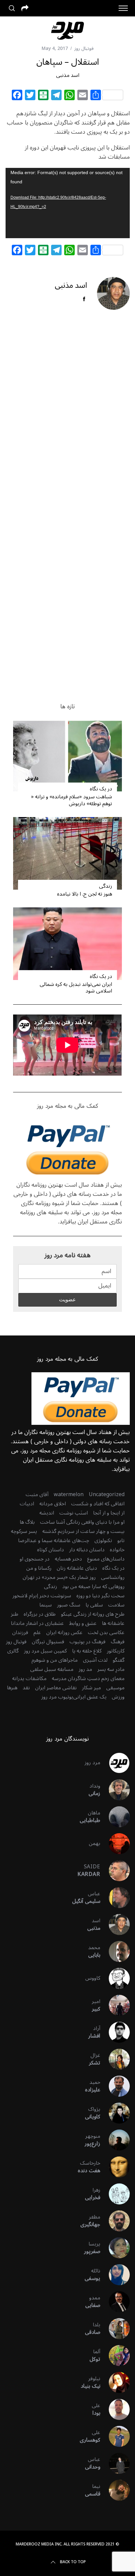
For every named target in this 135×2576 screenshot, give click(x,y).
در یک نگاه (101, 789)
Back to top (73, 2562)
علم (37, 1632)
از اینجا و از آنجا (109, 1513)
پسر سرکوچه (24, 1531)
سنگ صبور (69, 1605)
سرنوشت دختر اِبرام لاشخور (42, 1596)
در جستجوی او (35, 1559)
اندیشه (47, 1513)
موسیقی (115, 1688)
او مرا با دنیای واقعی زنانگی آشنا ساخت (82, 1522)
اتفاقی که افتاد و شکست (98, 1504)
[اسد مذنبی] (115, 1925)
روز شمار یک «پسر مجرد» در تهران (59, 1577)
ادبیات (27, 1504)
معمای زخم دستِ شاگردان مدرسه (88, 1678)
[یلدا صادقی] (115, 2329)
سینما (46, 1605)
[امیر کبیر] (115, 2005)
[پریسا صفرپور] (115, 2248)
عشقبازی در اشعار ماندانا (37, 1623)
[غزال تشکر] (115, 2059)
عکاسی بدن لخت (106, 1632)
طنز (15, 1614)
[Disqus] (67, 421)
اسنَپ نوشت (74, 1513)
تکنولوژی (103, 1540)
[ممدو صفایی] (115, 2302)
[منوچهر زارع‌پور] (115, 2140)
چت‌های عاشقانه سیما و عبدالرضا (54, 1540)
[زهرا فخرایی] (115, 2194)
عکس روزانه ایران (64, 1632)
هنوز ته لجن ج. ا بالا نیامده (85, 894)
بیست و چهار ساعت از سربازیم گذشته (83, 1531)
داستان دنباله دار (87, 1550)
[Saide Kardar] (115, 1871)
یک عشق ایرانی (90, 1697)
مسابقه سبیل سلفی (52, 1669)
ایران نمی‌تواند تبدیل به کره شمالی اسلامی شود (76, 988)
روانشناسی (113, 1577)
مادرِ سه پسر (111, 1669)
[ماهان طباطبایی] (115, 1817)
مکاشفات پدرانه (29, 1678)
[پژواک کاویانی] (115, 2113)
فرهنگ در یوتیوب (87, 1642)
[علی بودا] (115, 2409)
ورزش (118, 1697)
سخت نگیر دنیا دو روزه (100, 1596)
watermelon (69, 1494)
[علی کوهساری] (115, 2436)
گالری (13, 1651)
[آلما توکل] (115, 2356)
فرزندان (20, 1632)
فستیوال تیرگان (48, 1642)
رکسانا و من (39, 1568)
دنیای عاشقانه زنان (77, 1568)
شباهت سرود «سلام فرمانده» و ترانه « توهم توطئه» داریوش (72, 800)
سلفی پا (94, 1605)
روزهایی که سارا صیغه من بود (93, 1586)
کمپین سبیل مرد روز (45, 1651)
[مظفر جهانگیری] (115, 2221)
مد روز (85, 1669)
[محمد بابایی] (115, 1951)
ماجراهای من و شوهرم (55, 1660)
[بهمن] (115, 1844)
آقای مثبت (37, 1494)
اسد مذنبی (68, 75)
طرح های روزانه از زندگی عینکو (93, 1614)
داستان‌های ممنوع (106, 1559)
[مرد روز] (115, 1763)
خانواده (117, 1550)
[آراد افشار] (115, 2032)
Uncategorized (107, 1494)
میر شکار (91, 1688)
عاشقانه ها (113, 1623)
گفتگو (119, 1660)
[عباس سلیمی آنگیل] (115, 1898)
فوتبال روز (84, 48)
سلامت (116, 1605)
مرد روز (92, 1763)
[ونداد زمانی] (115, 1790)
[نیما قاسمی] (115, 2490)
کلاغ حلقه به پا (87, 1651)
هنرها (12, 1688)
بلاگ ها (27, 1522)
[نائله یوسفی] (115, 2275)
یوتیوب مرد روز (57, 1697)
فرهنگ (118, 1642)
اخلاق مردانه (53, 1504)
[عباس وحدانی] (115, 2463)
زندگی (105, 886)
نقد (26, 1688)
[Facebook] (17, 96)
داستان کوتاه (50, 1550)
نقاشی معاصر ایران (56, 1688)
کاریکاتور (116, 1651)
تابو (121, 1540)
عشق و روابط (83, 1623)
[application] (68, 203)
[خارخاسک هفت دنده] (115, 2167)
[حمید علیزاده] (115, 2086)
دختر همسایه (68, 1559)
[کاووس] (115, 1978)
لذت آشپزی (95, 1660)
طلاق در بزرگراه (40, 1614)
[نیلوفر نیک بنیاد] (115, 2382)
